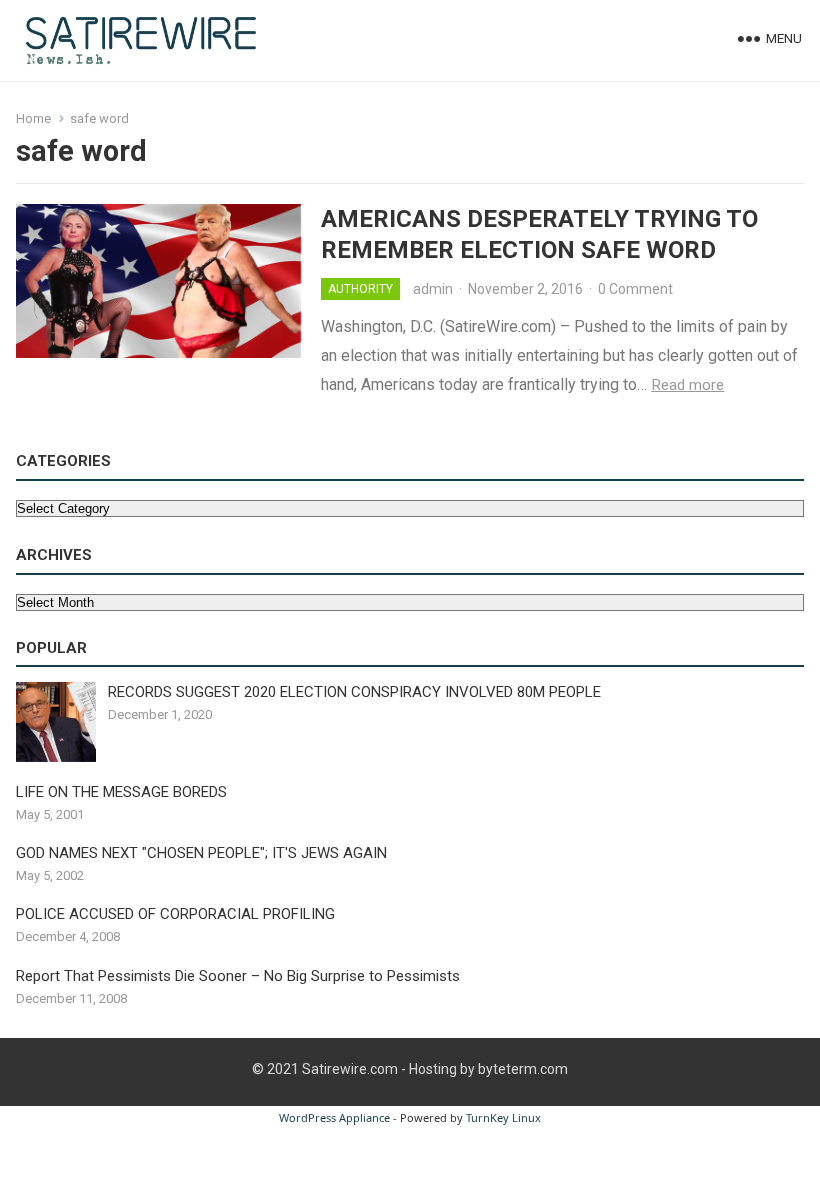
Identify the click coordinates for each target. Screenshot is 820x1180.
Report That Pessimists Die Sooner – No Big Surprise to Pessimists (238, 976)
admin (433, 289)
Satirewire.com (350, 1069)
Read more (687, 385)
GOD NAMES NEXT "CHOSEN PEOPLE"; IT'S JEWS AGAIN (201, 853)
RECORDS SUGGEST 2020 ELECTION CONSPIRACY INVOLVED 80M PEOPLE (354, 692)
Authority (360, 289)
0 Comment (635, 289)
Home (33, 118)
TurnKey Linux (503, 1117)
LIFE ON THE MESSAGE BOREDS (121, 792)
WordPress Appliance (334, 1117)
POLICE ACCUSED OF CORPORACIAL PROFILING (175, 914)
